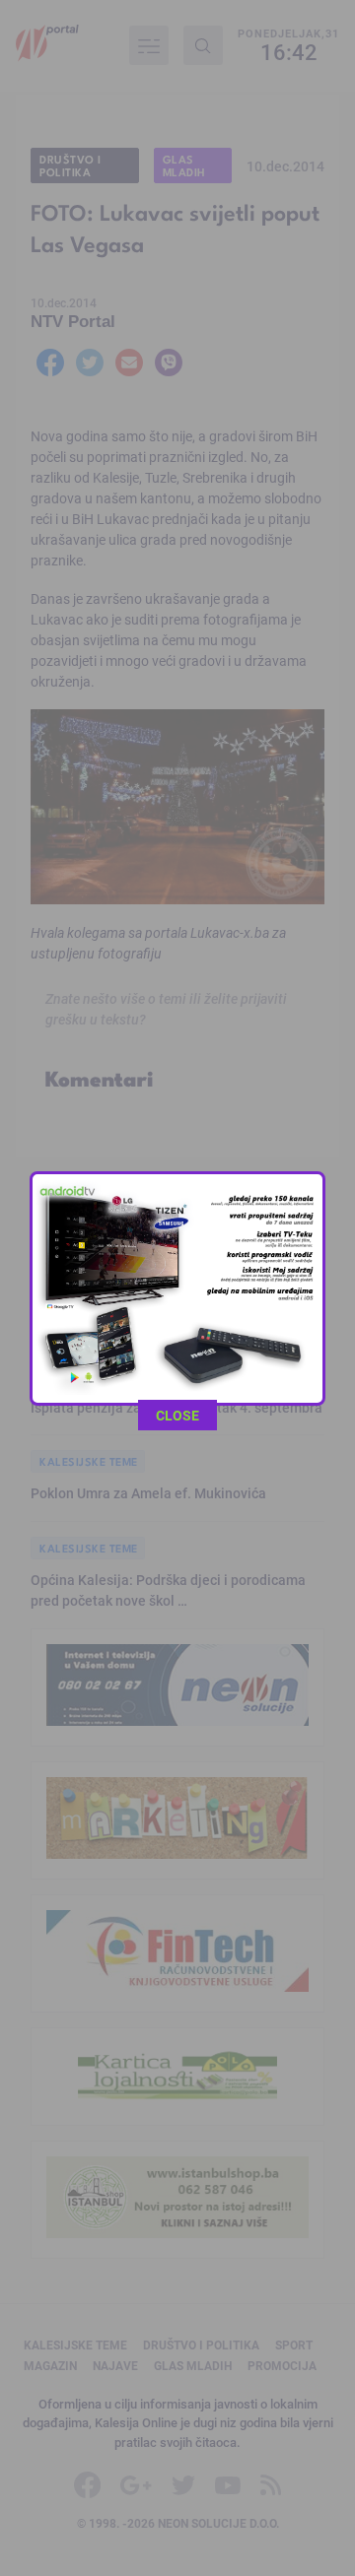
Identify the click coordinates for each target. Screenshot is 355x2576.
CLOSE (177, 1415)
